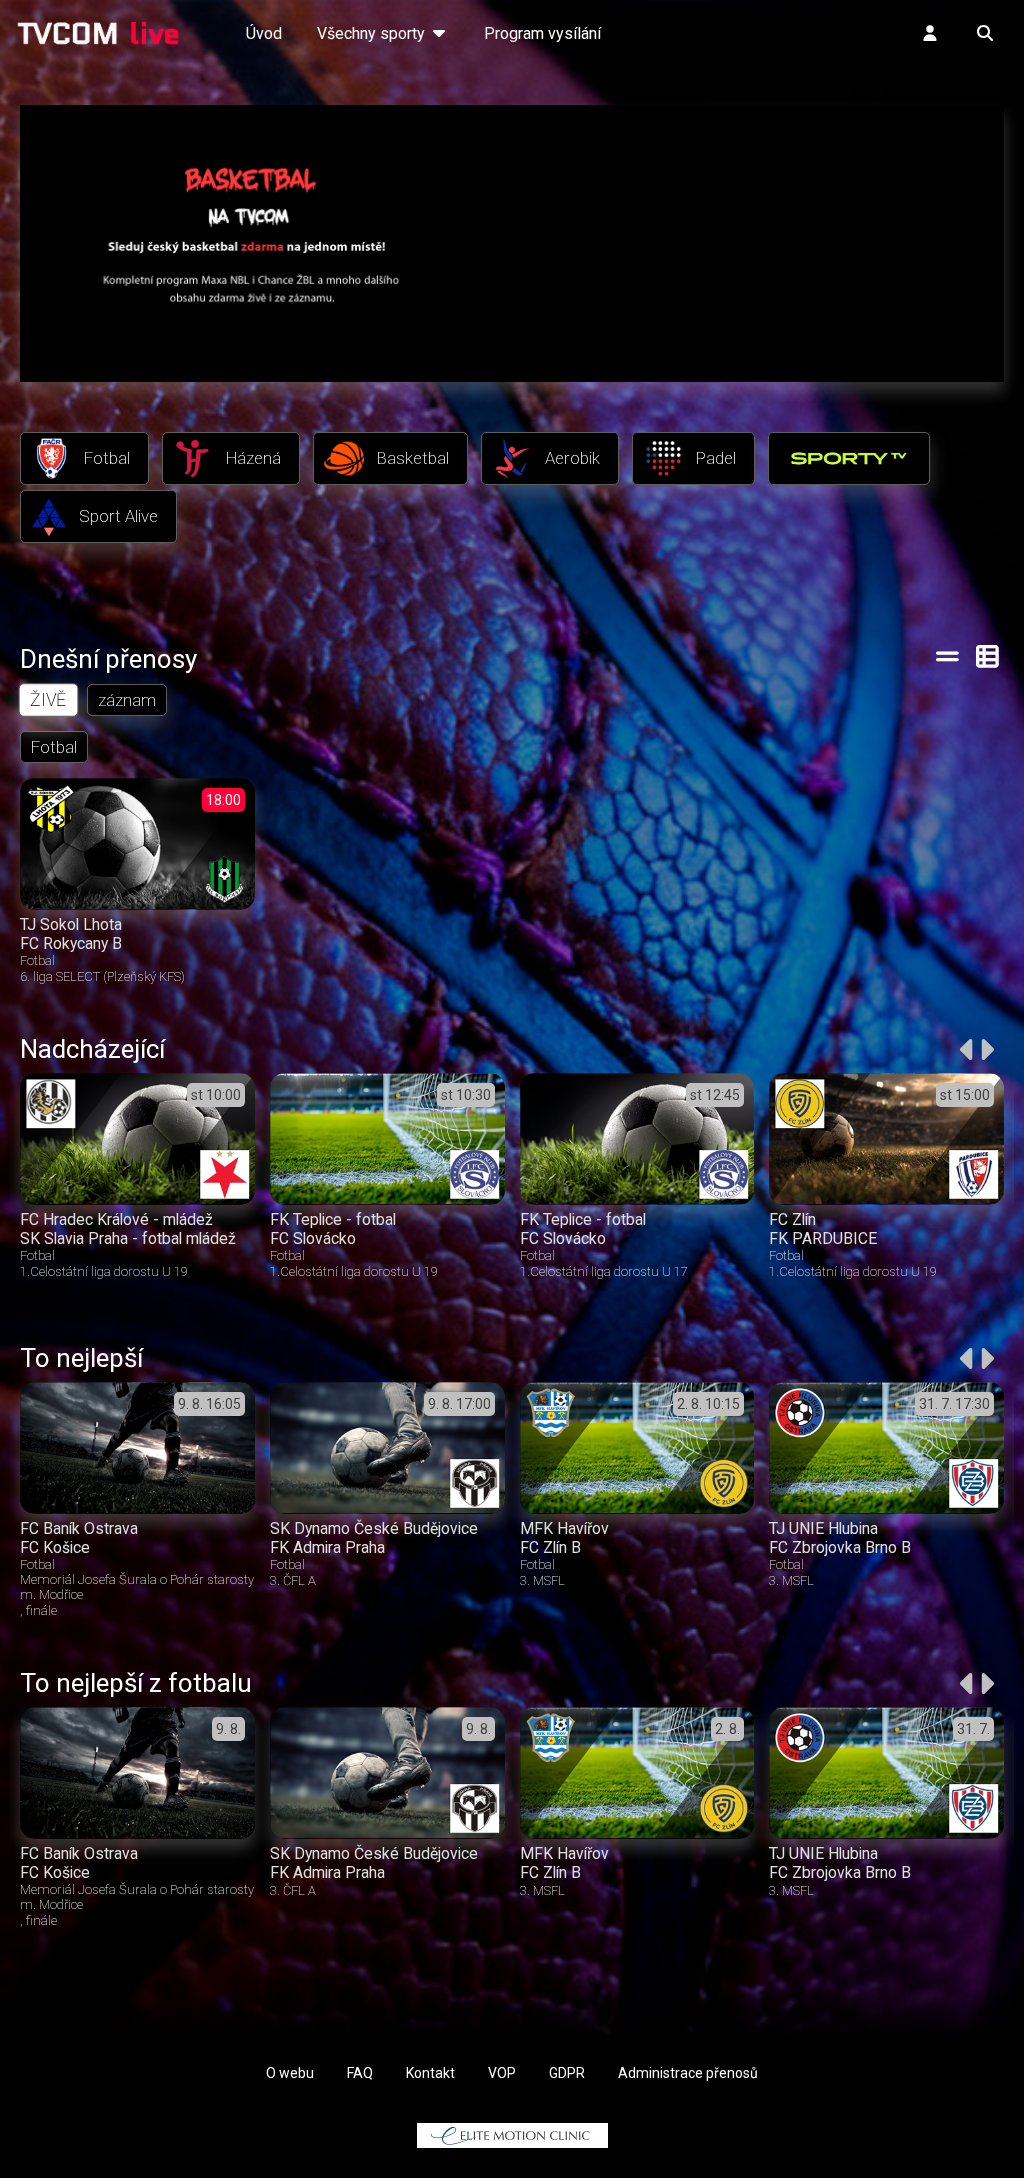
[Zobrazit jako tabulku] (947, 656)
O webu (290, 2073)
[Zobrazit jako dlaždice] (988, 656)
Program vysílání (542, 33)
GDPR (567, 2073)
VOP (502, 2073)
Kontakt (430, 2073)
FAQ (360, 2073)
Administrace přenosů (688, 2073)
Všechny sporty (373, 33)
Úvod (264, 33)
